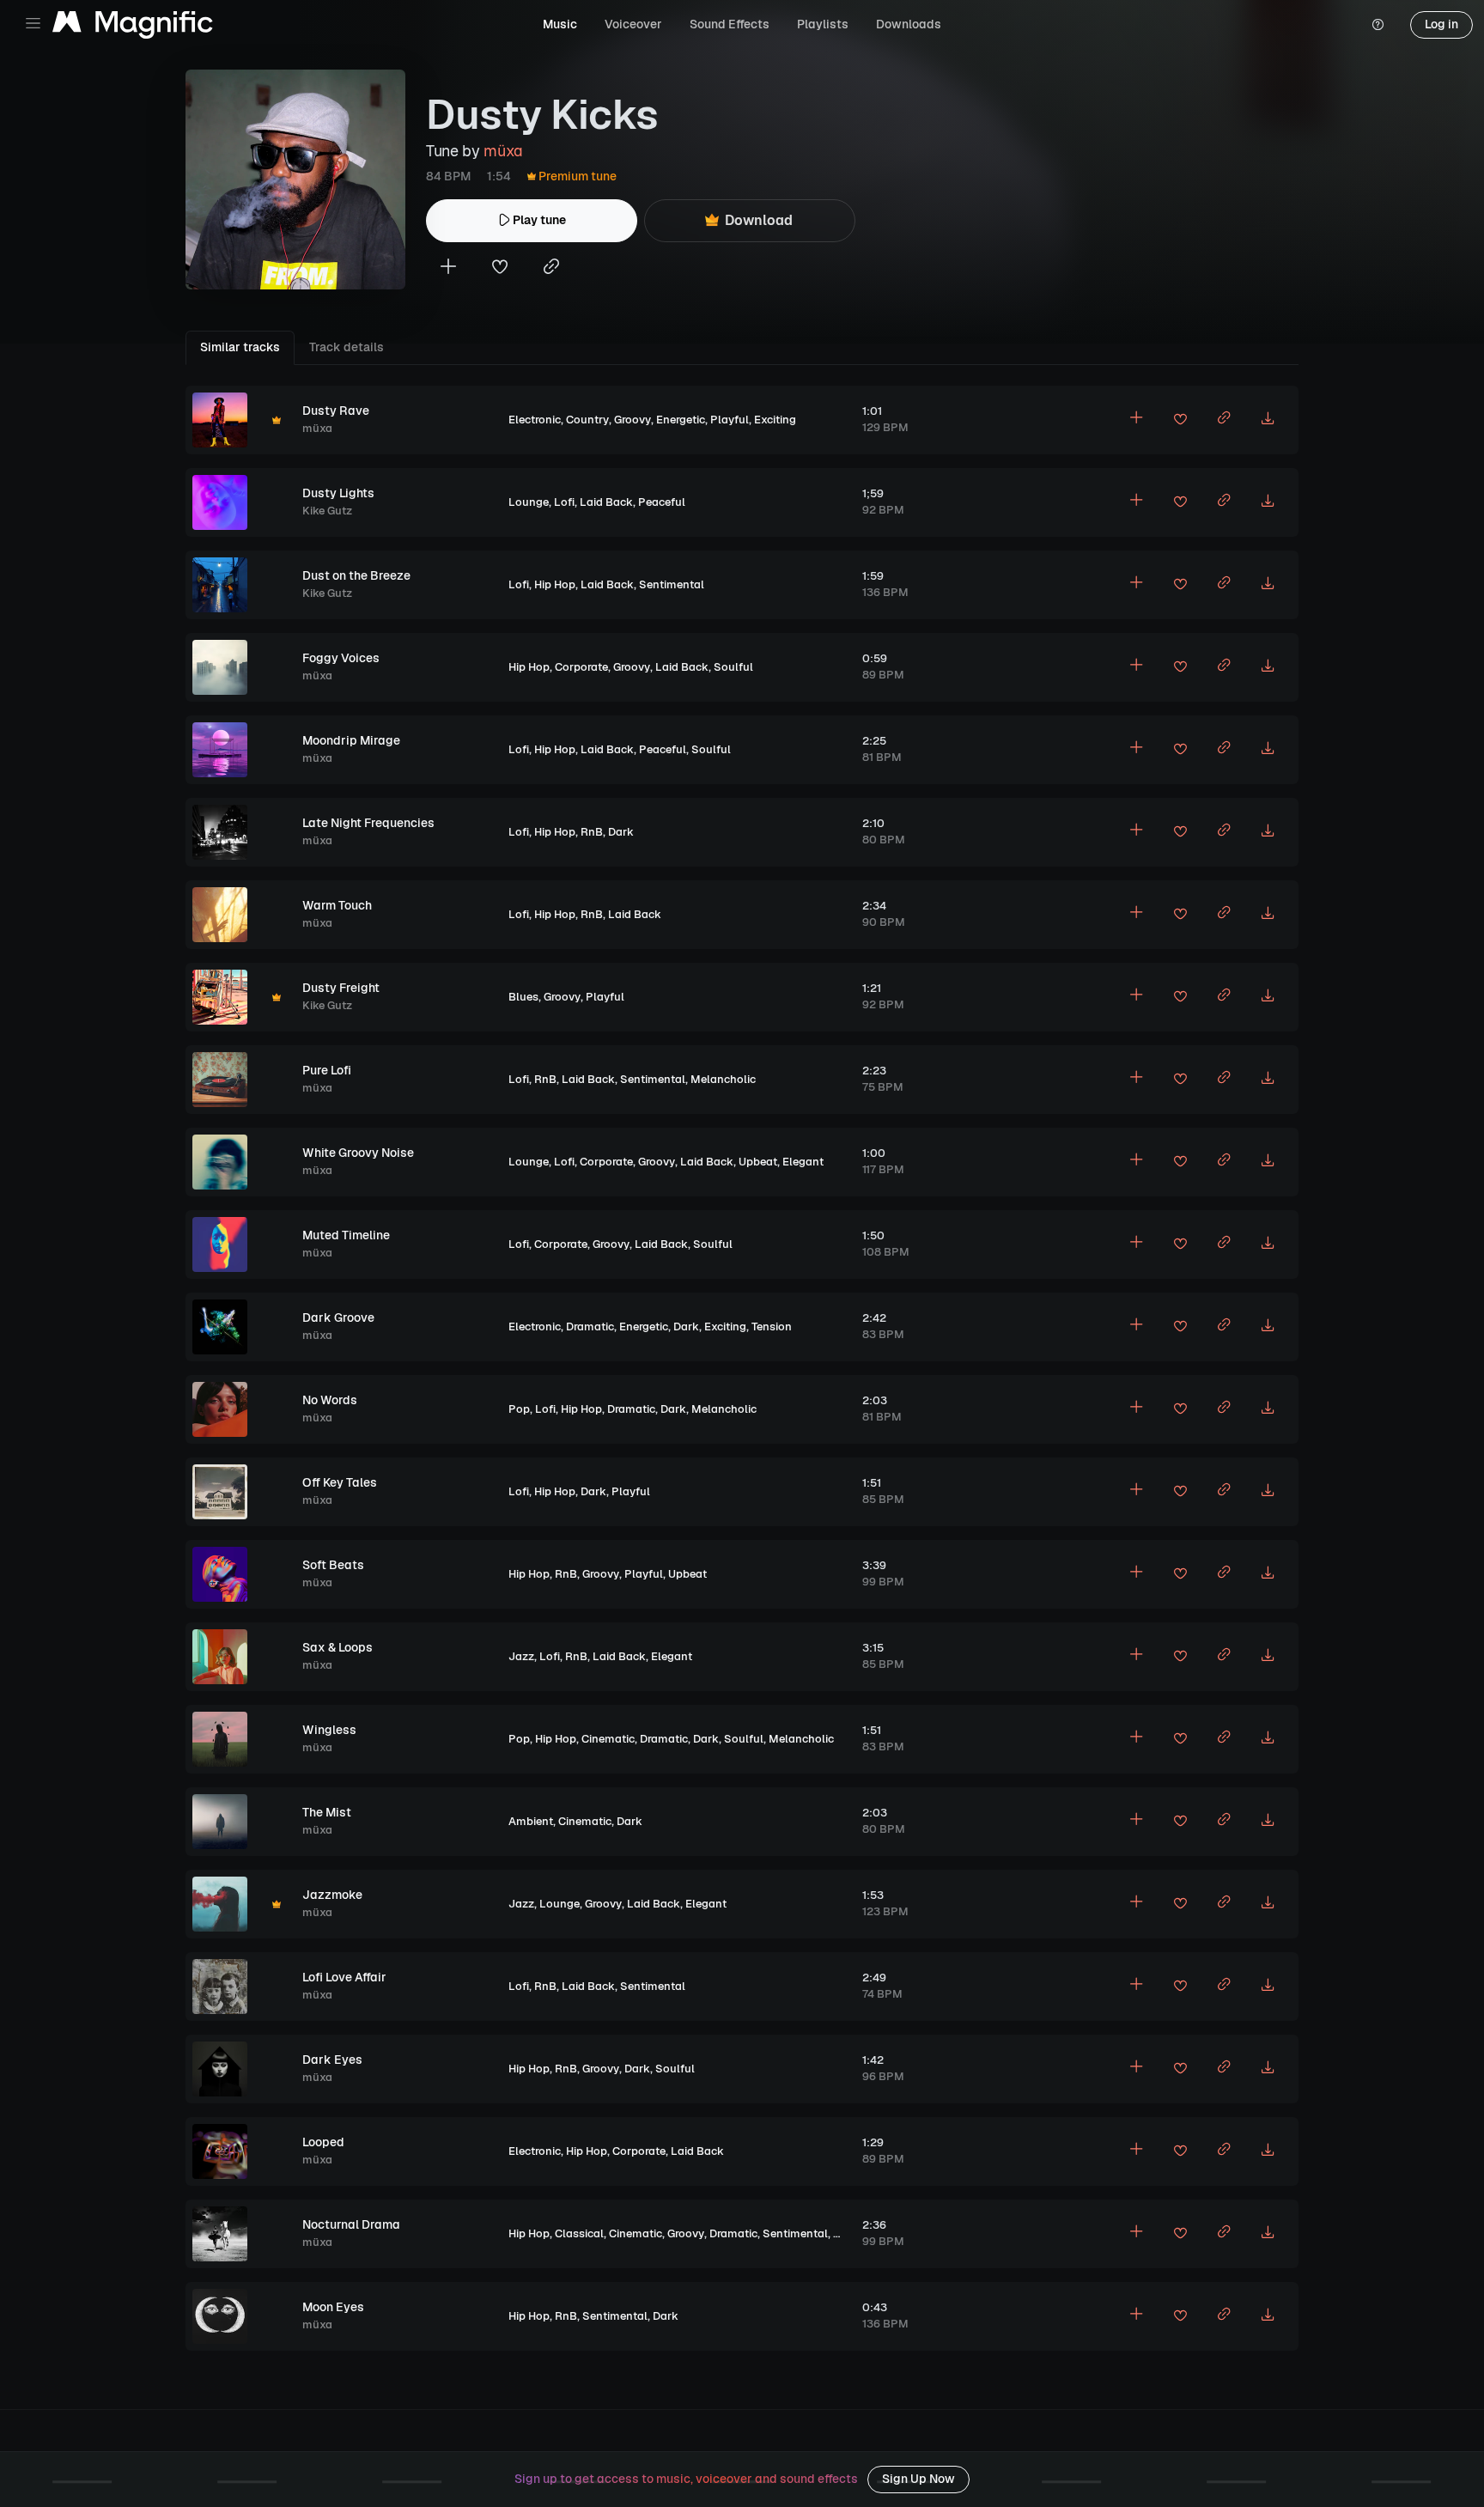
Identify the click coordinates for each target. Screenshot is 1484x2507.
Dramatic (590, 1327)
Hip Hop (555, 584)
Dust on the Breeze (356, 575)
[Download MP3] (1268, 420)
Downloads (909, 24)
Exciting (775, 420)
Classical (579, 2233)
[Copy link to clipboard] (551, 268)
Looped (323, 2142)
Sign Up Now (918, 2479)
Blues (523, 997)
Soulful (733, 667)
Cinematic (608, 1739)
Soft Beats (333, 1565)
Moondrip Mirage (351, 740)
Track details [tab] (347, 347)
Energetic (681, 420)
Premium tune (576, 176)
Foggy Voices (341, 658)
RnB (592, 832)
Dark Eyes (332, 2060)
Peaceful (662, 502)
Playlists (823, 24)
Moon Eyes (333, 2307)
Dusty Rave (336, 411)
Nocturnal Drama (351, 2224)
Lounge (529, 502)
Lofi (564, 502)
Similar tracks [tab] (240, 347)
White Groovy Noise (358, 1153)
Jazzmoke (332, 1895)
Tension (772, 1327)
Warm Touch (337, 905)
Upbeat (758, 1162)
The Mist (327, 1812)
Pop (519, 1409)
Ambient (531, 1821)
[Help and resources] (1378, 25)
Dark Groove (338, 1317)
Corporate (581, 667)
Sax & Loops (338, 1647)
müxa (503, 151)
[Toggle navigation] (33, 24)
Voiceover (633, 24)
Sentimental (672, 584)
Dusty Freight (341, 988)
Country (587, 420)
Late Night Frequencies (368, 823)
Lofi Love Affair (344, 1977)
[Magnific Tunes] (133, 25)
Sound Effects (730, 24)
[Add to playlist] (448, 268)
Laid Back (606, 502)
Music (560, 24)
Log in (1441, 24)
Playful (730, 420)
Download (757, 220)
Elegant (803, 1162)
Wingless (329, 1730)
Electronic (535, 420)
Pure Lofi (327, 1070)
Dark (621, 832)
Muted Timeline (346, 1235)
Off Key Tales (340, 1482)
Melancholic (723, 1079)
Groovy (633, 420)
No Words (330, 1400)
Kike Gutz (327, 511)
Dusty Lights (338, 493)
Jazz (521, 1656)
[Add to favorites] (500, 268)
